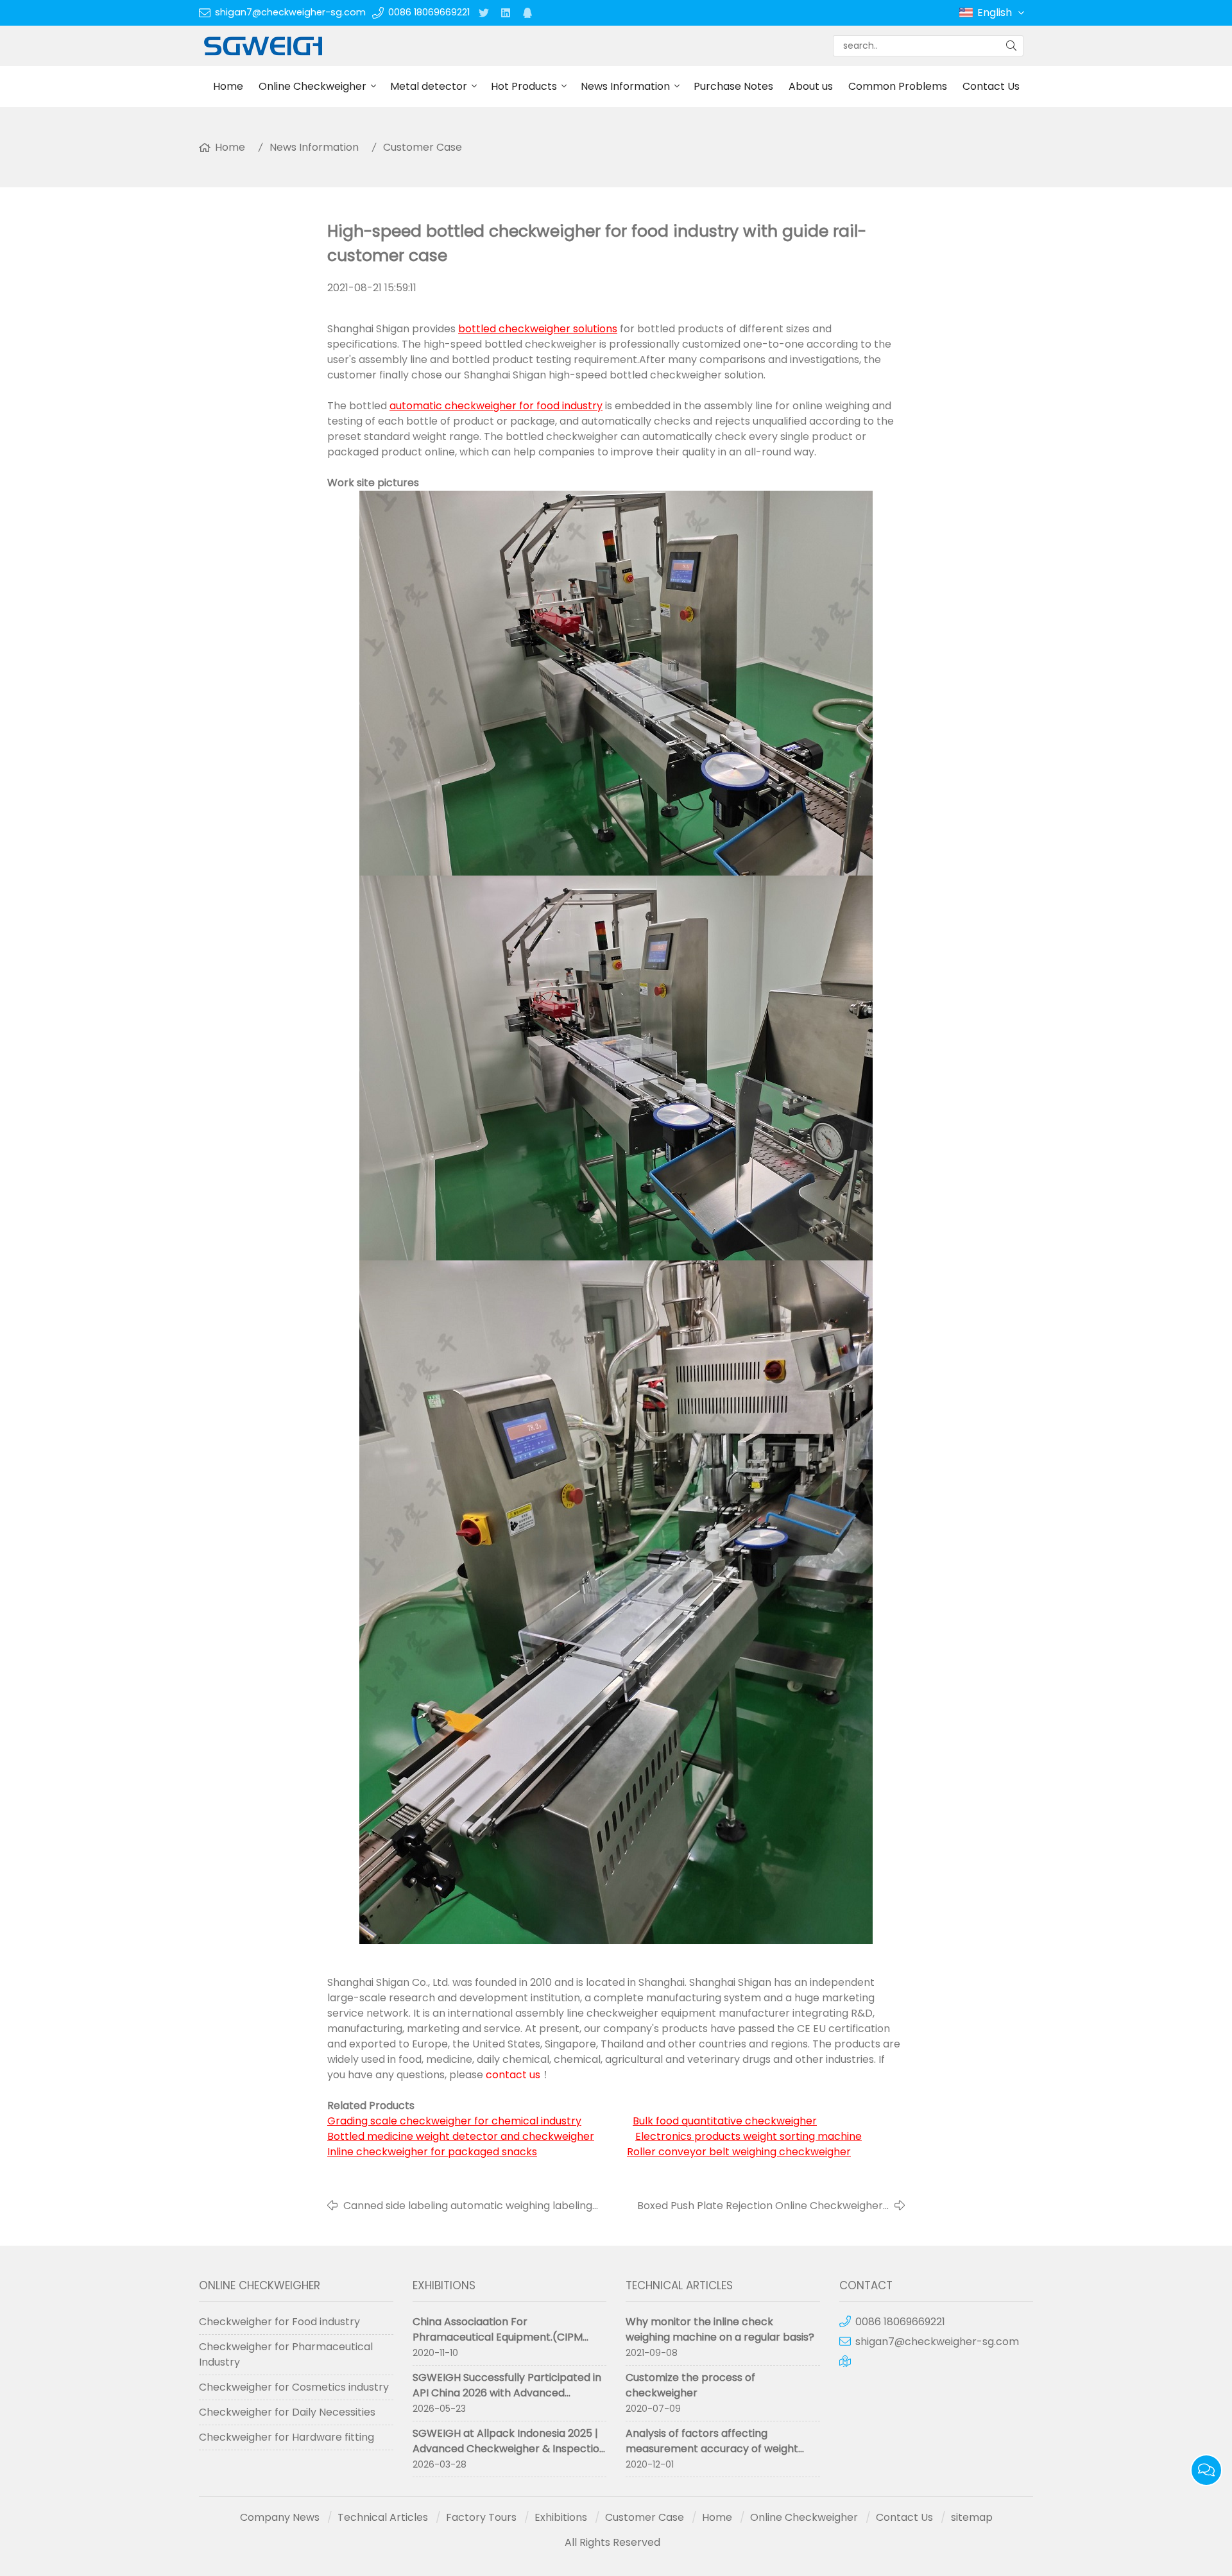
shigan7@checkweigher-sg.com (290, 12)
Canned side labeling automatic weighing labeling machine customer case (468, 2206)
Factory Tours (481, 2517)
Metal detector (429, 86)
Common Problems (898, 86)
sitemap (972, 2517)
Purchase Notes (733, 86)
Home (228, 86)
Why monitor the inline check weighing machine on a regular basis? (720, 2329)
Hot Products (524, 86)
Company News (280, 2517)
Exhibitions (561, 2517)
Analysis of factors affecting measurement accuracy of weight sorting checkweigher (712, 2449)
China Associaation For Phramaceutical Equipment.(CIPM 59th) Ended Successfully (498, 2337)
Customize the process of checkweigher (690, 2385)
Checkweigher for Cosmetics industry (294, 2387)
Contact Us (991, 86)
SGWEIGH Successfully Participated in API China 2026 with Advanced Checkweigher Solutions (507, 2393)
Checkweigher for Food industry (279, 2322)
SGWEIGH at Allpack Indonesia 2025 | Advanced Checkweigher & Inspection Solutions (509, 2449)
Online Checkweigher (312, 86)
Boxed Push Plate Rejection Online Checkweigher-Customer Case (763, 2206)
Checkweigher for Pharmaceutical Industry (286, 2354)
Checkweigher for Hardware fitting (287, 2437)
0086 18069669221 (429, 12)
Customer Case (423, 147)
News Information (625, 86)
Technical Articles (383, 2517)
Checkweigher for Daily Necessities (287, 2412)
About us (811, 86)
